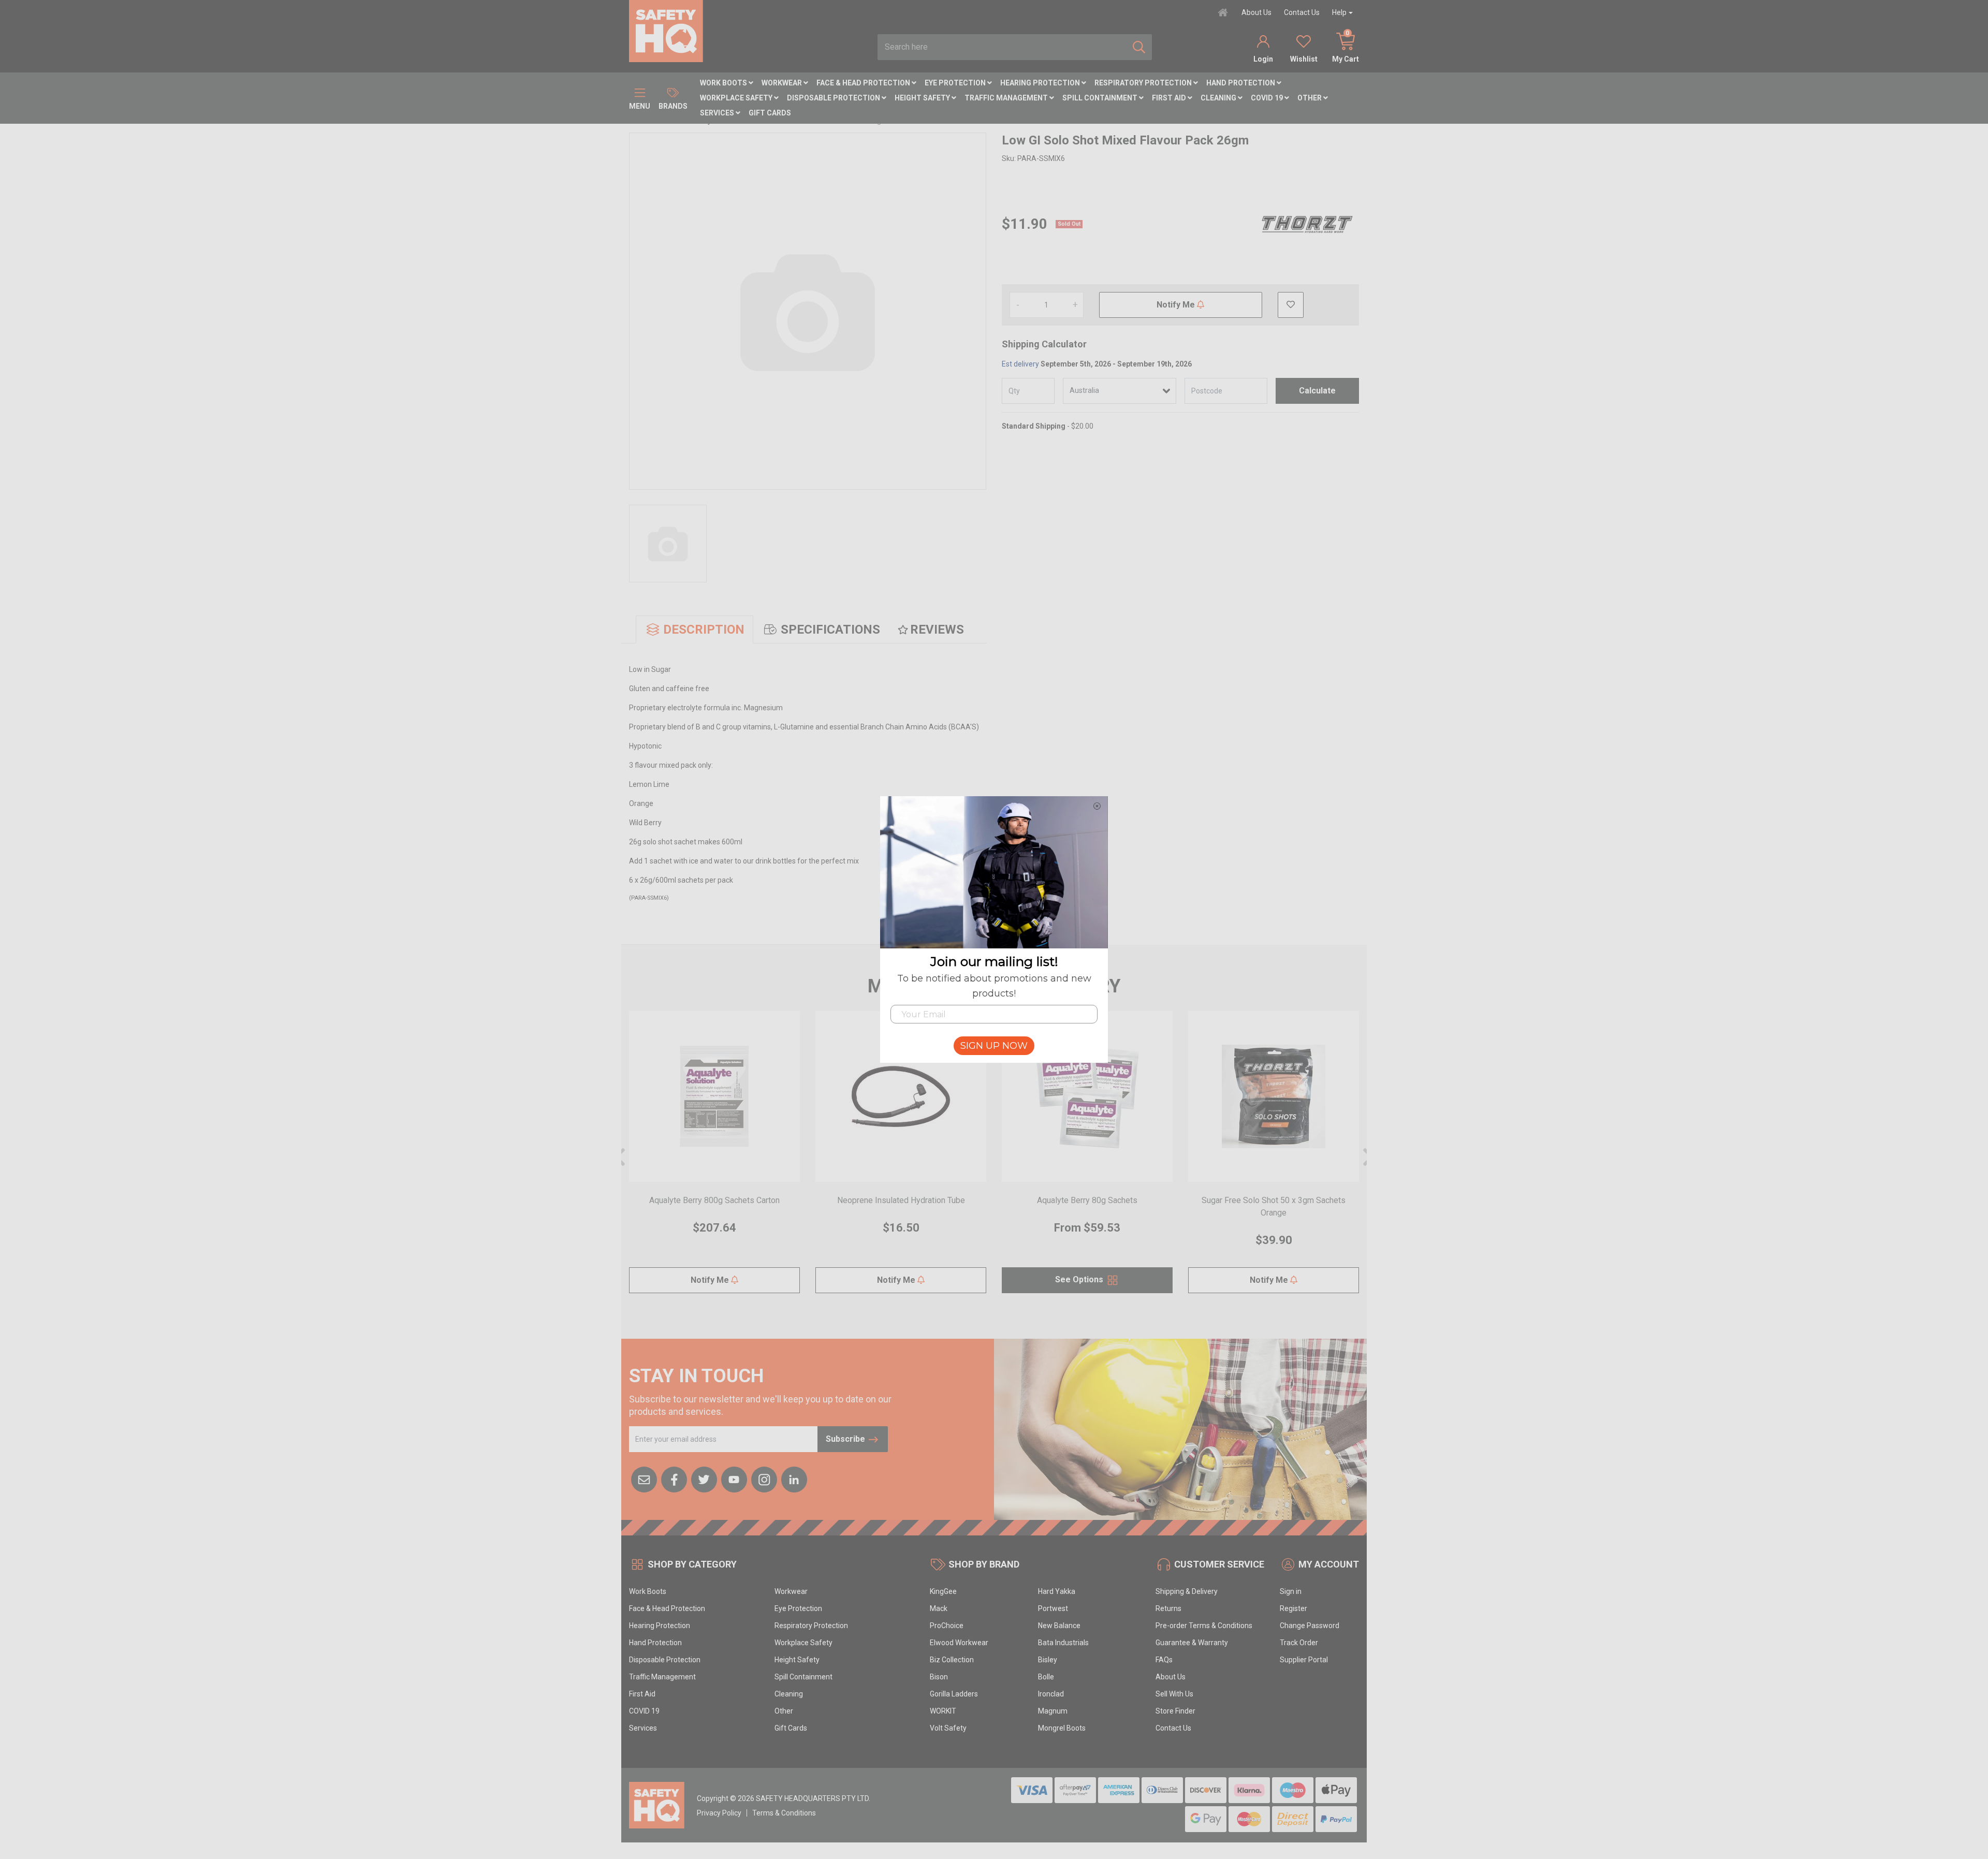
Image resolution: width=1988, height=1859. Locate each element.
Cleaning (1219, 98)
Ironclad (1051, 1694)
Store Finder (1175, 1711)
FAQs (1164, 1660)
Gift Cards (770, 113)
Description (704, 630)
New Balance (1059, 1626)
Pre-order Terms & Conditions (1204, 1626)
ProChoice (947, 1626)
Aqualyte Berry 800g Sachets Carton (714, 1200)
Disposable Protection (834, 98)
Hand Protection (1241, 83)
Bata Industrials (1063, 1643)
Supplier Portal (1304, 1660)
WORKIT (943, 1711)
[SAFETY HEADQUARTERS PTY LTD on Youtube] (734, 1479)
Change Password (1310, 1626)
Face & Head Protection (864, 83)
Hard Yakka (1057, 1591)
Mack (939, 1608)
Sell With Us (1174, 1694)
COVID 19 (1268, 98)
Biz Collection (952, 1660)
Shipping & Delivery (1187, 1591)
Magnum (1053, 1711)
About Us (1256, 12)
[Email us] (644, 1479)
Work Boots (724, 83)
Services (718, 113)
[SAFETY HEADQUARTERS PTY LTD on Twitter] (704, 1479)
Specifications (830, 630)
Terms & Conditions (784, 1813)
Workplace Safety (737, 98)
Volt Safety (948, 1728)
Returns (1168, 1608)
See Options (1080, 1279)
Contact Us (1302, 12)
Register (1293, 1608)
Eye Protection (956, 83)
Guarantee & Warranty (1192, 1643)
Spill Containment (1101, 98)
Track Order (1299, 1643)
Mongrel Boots (1062, 1728)
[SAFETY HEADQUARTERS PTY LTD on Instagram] (764, 1479)
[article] (714, 1158)
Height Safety (923, 98)
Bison (939, 1677)
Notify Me (1177, 305)
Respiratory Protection (1144, 83)
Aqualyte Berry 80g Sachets (1087, 1200)
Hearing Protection (1041, 83)
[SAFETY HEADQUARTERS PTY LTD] (666, 31)
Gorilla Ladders (954, 1694)
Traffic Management (1007, 98)
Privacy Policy (719, 1813)
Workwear (783, 83)
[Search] (1139, 47)
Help (1339, 12)
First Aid (1170, 98)
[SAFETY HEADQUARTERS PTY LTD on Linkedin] (794, 1479)
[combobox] (1002, 47)
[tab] (695, 630)
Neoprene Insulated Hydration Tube (901, 1200)
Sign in (1291, 1591)
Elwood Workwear (959, 1643)
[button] (1291, 305)
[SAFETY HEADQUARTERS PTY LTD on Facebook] (674, 1479)
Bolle (1046, 1677)
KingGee (943, 1591)
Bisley (1048, 1660)
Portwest (1053, 1608)
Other (1310, 98)
